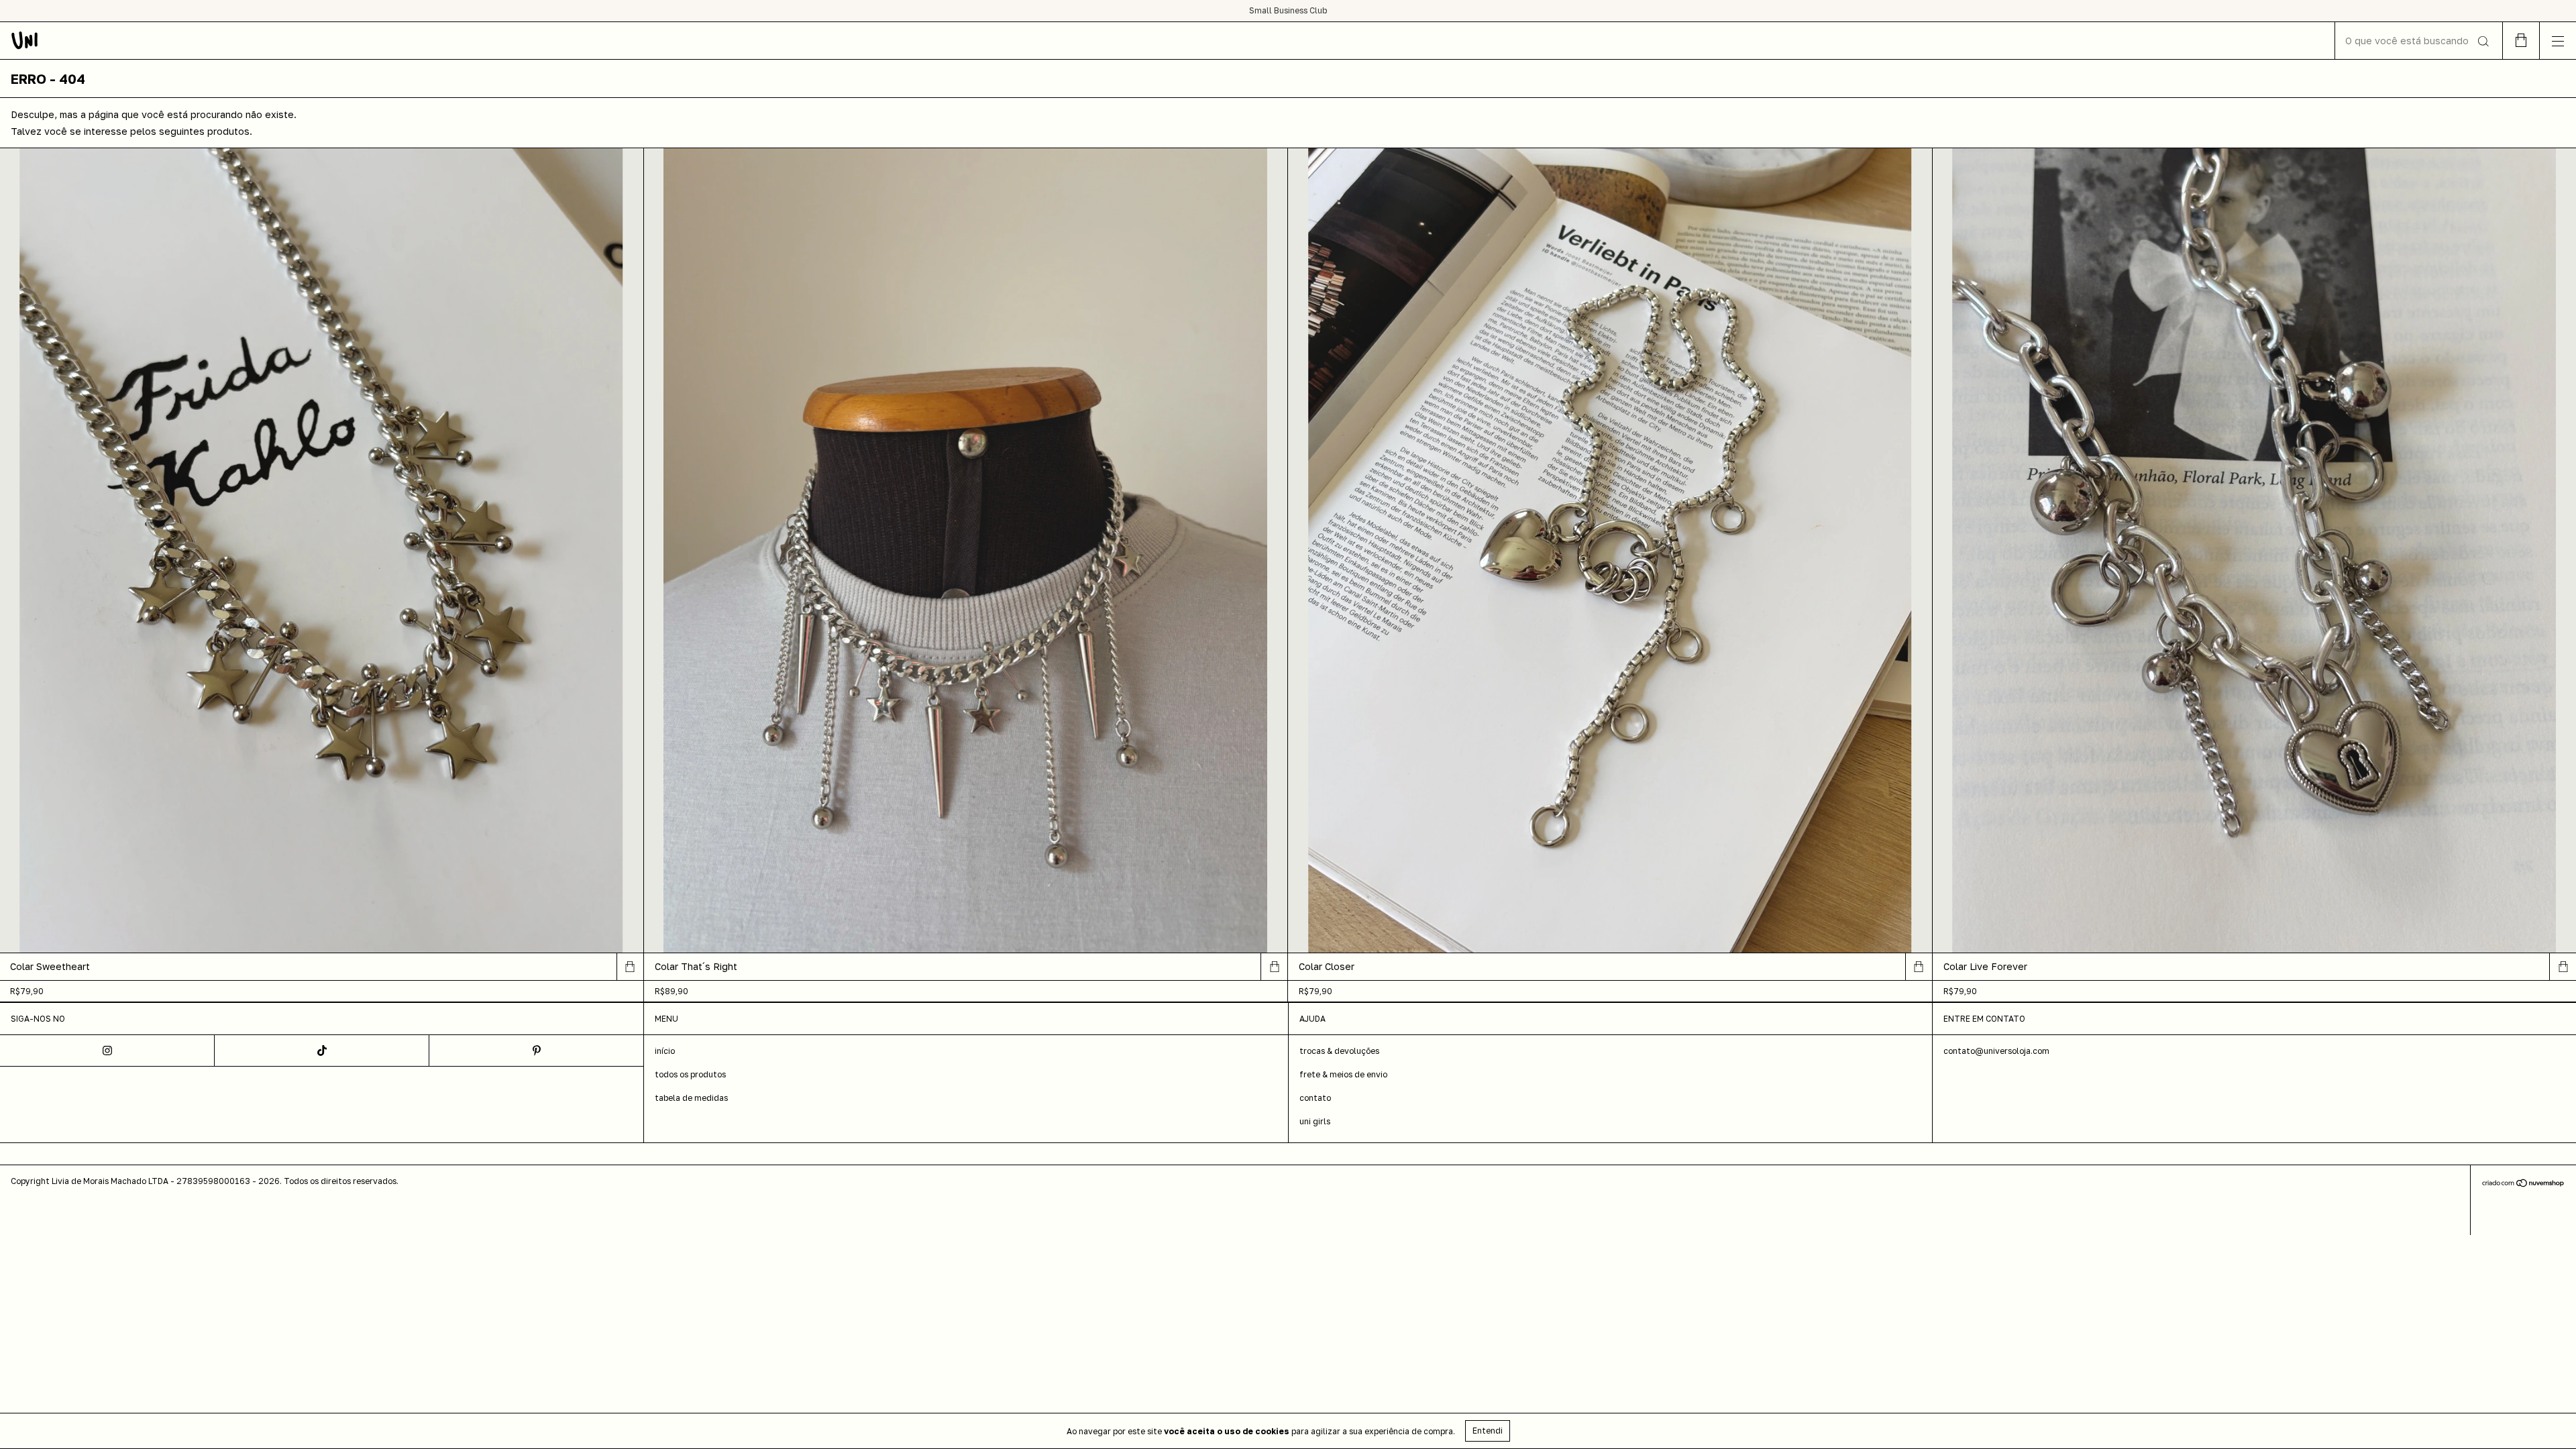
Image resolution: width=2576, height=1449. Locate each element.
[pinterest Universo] (537, 1051)
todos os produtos (690, 1074)
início (665, 1051)
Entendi (1488, 1431)
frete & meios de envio (1343, 1074)
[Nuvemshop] (2523, 1184)
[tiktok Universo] (322, 1051)
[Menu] (2558, 41)
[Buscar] (2482, 42)
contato (1315, 1098)
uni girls (1315, 1121)
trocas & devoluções (1339, 1051)
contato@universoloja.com (1996, 1051)
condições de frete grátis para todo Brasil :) (1288, 10)
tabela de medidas (691, 1098)
